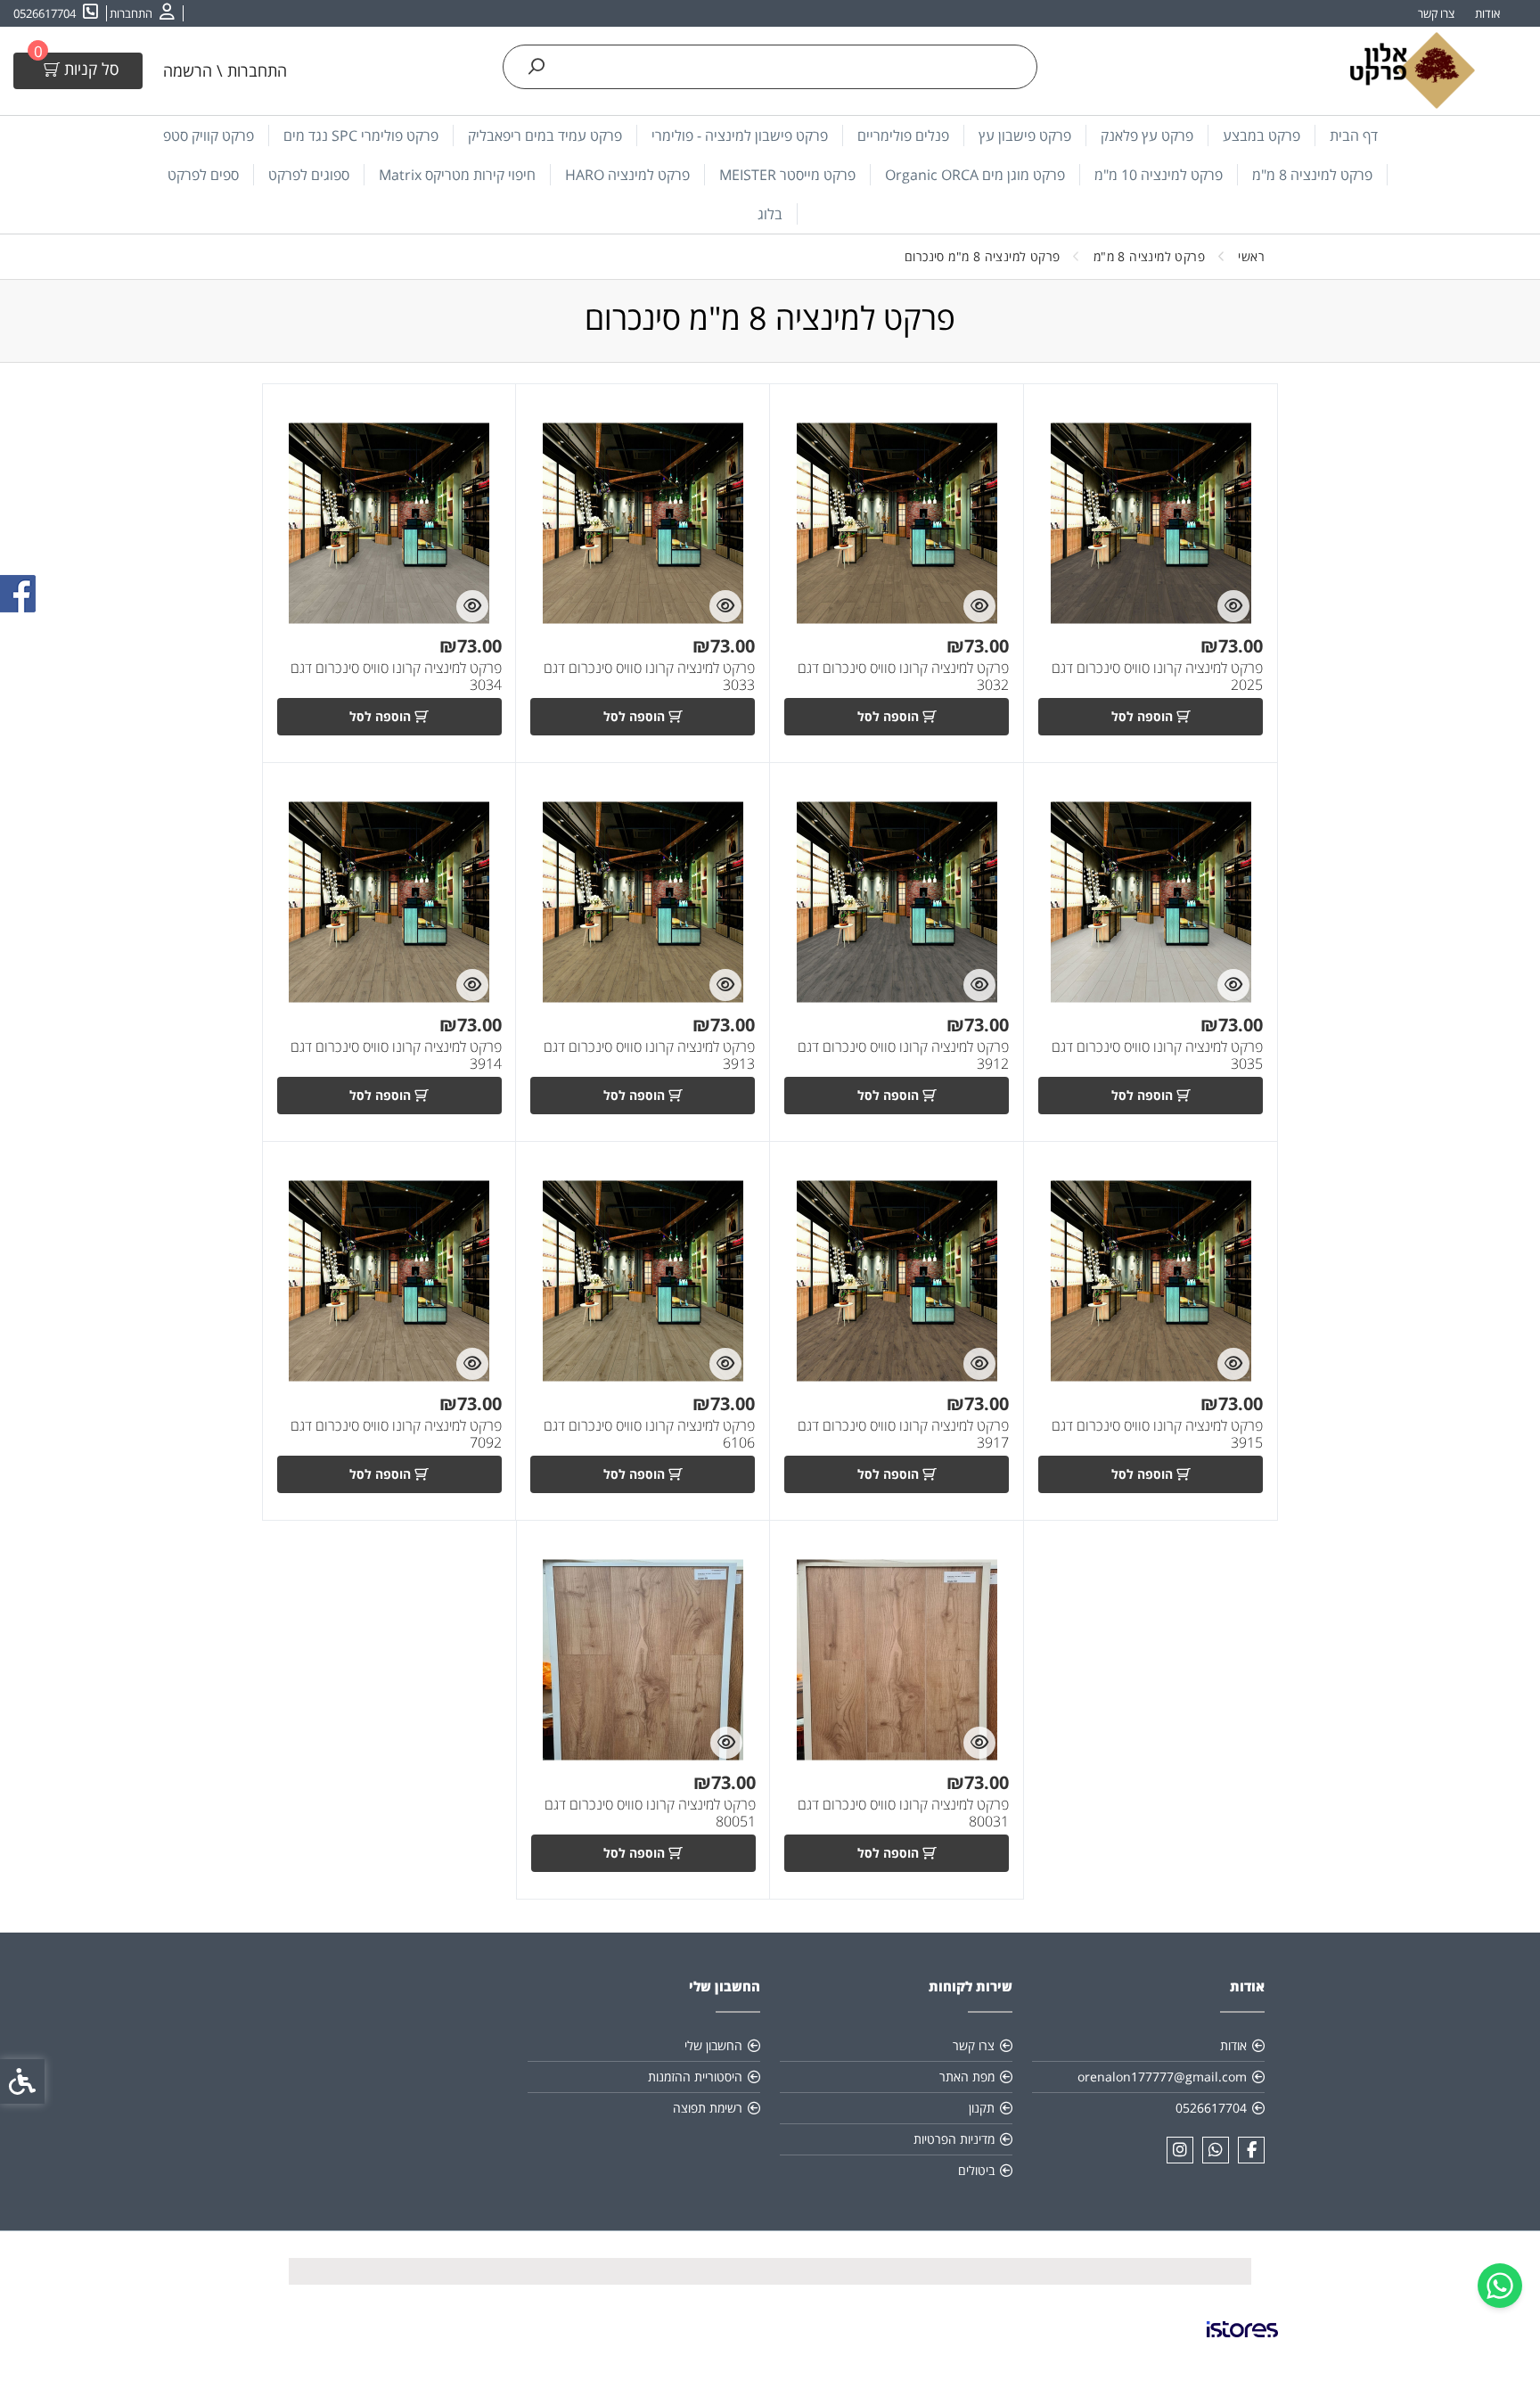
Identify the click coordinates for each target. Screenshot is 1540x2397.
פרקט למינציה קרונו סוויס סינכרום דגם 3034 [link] (396, 677)
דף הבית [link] (1354, 135)
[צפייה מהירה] (1233, 606)
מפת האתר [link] (967, 2077)
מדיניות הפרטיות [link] (954, 2139)
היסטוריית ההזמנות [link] (695, 2077)
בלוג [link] (770, 214)
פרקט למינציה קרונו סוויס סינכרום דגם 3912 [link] (903, 1055)
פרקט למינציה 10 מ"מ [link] (1159, 175)
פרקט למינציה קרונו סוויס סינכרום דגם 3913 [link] (649, 1055)
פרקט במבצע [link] (1261, 135)
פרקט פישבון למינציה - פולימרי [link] (740, 135)
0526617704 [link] (1211, 2108)
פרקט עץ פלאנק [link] (1147, 135)
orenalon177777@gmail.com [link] (1162, 2077)
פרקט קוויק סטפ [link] (209, 135)
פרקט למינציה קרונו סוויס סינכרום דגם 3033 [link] (649, 677)
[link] (1500, 2286)
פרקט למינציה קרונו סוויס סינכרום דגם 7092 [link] (396, 1434)
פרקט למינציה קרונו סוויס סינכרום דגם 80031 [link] (903, 1813)
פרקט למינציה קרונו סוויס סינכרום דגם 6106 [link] (649, 1434)
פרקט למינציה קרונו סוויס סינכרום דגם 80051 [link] (650, 1813)
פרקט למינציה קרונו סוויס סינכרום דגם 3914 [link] (396, 1055)
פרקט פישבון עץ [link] (1025, 135)
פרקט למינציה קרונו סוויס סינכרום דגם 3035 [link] (1157, 1055)
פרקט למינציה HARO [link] (627, 175)
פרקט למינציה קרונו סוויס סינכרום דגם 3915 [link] (1157, 1434)
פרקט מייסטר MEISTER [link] (787, 175)
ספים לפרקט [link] (203, 175)
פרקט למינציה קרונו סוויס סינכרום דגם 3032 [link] (903, 677)
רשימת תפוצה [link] (708, 2108)
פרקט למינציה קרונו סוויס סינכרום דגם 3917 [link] (903, 1434)
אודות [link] (1487, 13)
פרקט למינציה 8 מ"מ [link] (1312, 175)
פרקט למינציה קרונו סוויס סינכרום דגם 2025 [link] (1157, 677)
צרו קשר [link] (1436, 13)
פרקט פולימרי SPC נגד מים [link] (361, 135)
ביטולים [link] (976, 2170)
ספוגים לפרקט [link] (309, 175)
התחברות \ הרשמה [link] (225, 70)
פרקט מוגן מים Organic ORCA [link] (975, 175)
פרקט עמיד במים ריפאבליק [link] (545, 135)
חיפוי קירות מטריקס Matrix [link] (457, 175)
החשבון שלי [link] (713, 2045)
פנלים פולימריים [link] (903, 135)
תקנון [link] (982, 2108)
